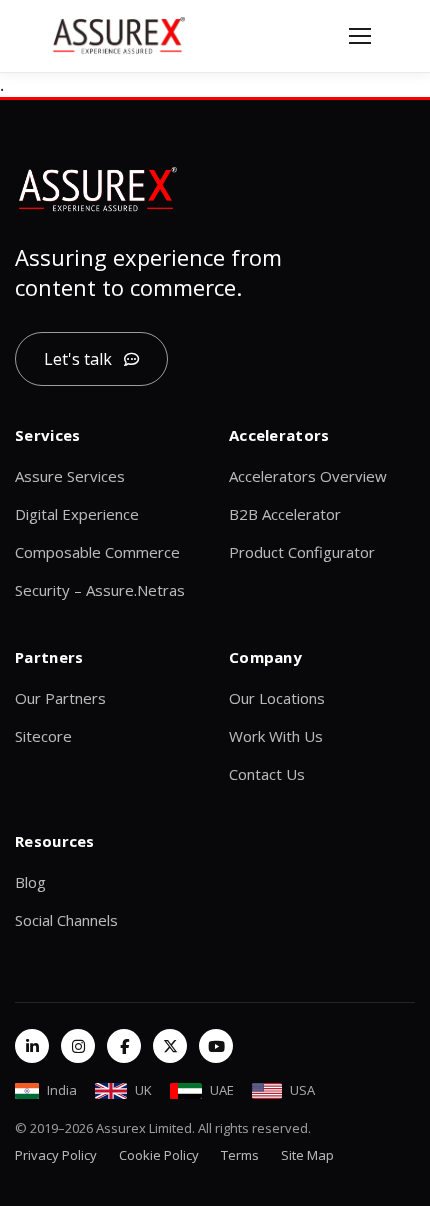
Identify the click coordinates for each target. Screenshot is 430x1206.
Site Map (307, 1155)
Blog (30, 882)
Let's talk (78, 359)
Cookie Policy (159, 1155)
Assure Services (70, 476)
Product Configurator (302, 552)
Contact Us (267, 774)
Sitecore (43, 736)
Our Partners (60, 698)
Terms (240, 1155)
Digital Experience (77, 514)
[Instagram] (78, 1046)
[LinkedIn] (32, 1046)
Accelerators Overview (308, 476)
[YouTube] (216, 1046)
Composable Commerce (97, 552)
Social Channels (66, 920)
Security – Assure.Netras (100, 590)
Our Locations (277, 698)
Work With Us (276, 736)
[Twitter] (170, 1046)
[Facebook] (124, 1046)
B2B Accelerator (285, 514)
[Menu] (360, 36)
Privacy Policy (56, 1155)
